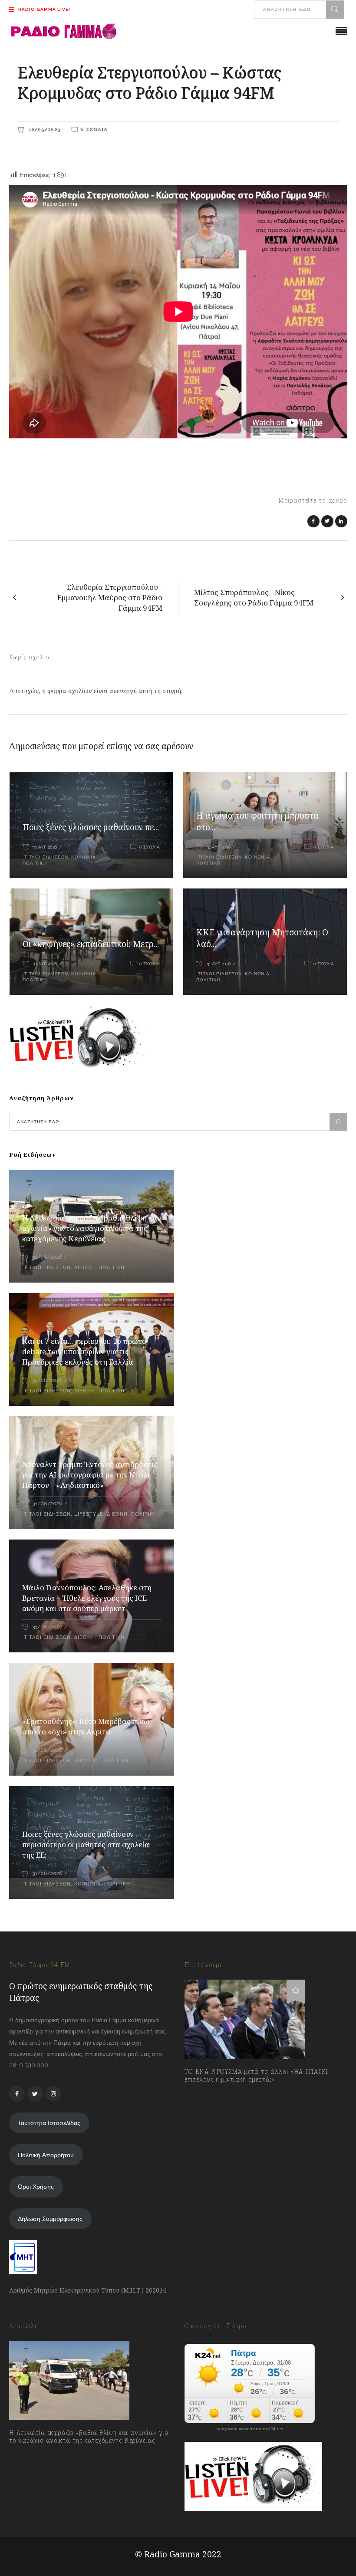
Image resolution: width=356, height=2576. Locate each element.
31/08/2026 (47, 1257)
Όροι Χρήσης (36, 2187)
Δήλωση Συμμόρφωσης (50, 2219)
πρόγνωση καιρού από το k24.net (250, 2429)
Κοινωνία (84, 857)
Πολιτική (35, 863)
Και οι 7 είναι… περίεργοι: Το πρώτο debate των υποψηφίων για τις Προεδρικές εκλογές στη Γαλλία (84, 1351)
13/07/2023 (208, 2098)
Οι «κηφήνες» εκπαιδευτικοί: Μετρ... (91, 944)
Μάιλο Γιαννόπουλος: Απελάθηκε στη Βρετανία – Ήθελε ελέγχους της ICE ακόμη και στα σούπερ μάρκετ (87, 1598)
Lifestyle (89, 1514)
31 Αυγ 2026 (45, 847)
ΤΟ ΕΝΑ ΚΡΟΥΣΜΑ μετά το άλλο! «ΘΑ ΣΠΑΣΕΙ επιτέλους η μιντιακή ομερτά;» (256, 2076)
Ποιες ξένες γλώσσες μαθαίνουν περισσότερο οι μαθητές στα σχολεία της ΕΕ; (86, 1844)
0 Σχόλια (94, 129)
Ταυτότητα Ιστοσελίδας (49, 2123)
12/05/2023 (43, 129)
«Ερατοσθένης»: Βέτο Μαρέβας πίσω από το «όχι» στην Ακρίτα (86, 1726)
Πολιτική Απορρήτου (46, 2155)
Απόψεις (87, 1761)
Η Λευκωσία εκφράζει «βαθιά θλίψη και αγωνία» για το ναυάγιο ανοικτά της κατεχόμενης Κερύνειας (91, 1228)
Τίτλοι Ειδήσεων (45, 857)
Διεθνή (85, 1268)
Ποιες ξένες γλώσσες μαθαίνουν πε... (91, 827)
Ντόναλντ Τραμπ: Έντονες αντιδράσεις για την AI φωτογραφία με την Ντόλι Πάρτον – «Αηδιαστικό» (90, 1475)
